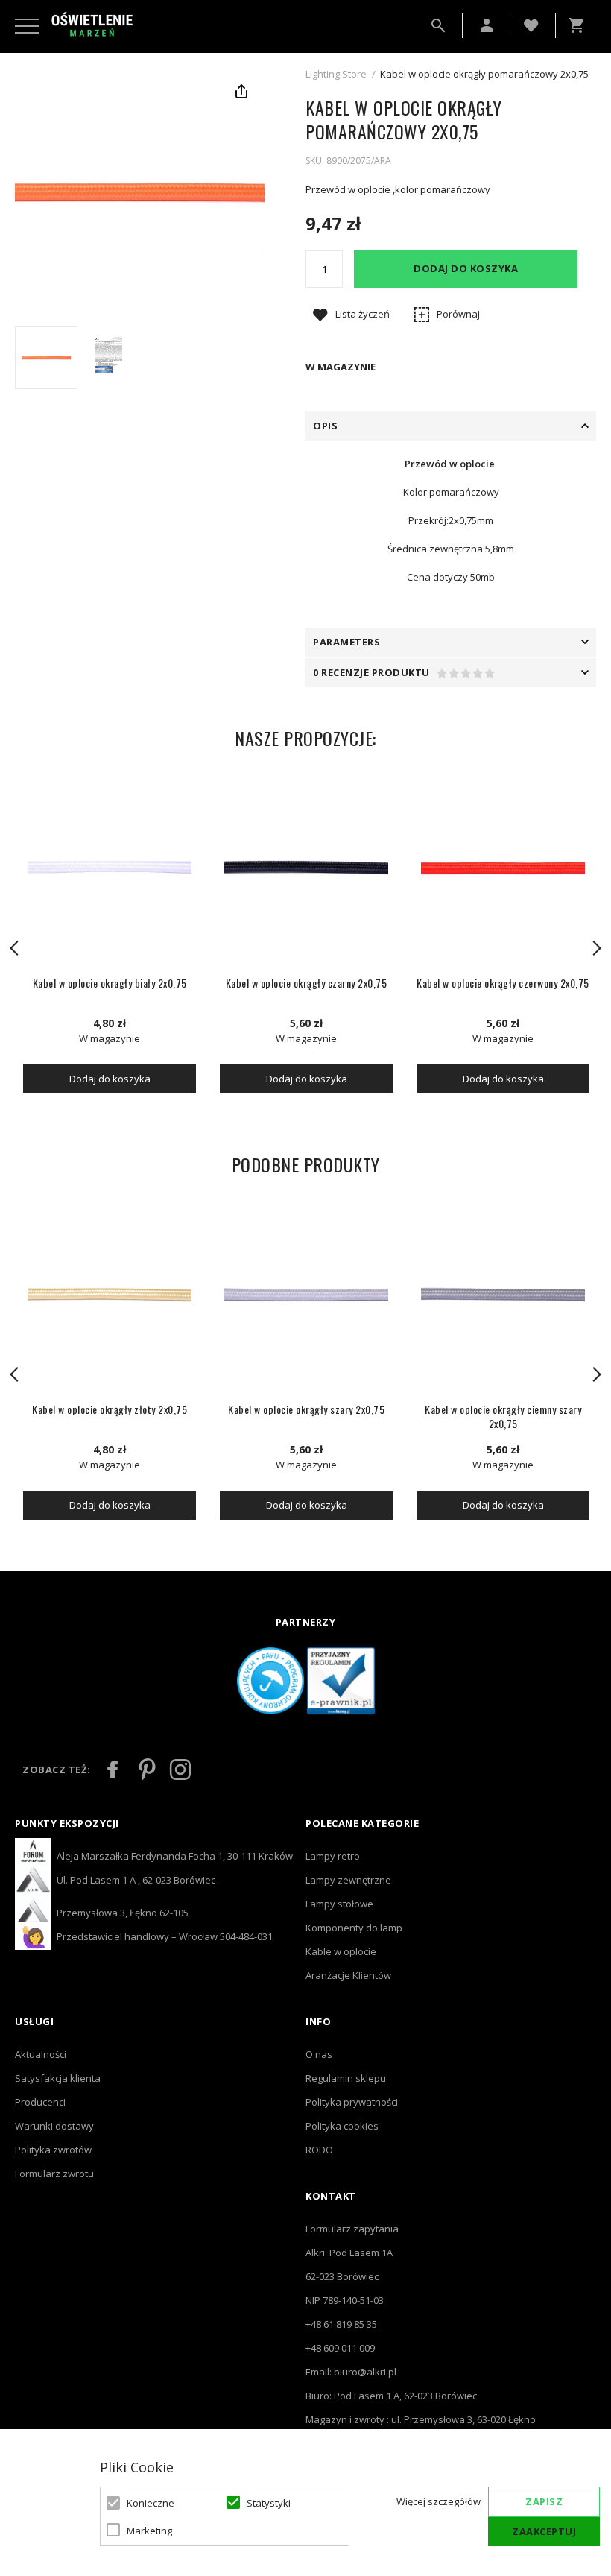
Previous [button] (15, 948)
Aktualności (41, 2054)
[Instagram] (180, 1770)
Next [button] (596, 948)
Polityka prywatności (352, 2102)
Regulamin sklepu (346, 2078)
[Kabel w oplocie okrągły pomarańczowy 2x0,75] (46, 358)
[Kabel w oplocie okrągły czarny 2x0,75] (306, 868)
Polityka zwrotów (53, 2150)
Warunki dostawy (54, 2126)
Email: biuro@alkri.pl (351, 2372)
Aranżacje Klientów (348, 1975)
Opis (325, 426)
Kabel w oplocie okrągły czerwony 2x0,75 (503, 983)
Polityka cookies (342, 2126)
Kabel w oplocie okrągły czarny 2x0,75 (307, 983)
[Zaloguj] (487, 25)
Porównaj (458, 314)
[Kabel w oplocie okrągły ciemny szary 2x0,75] (503, 1295)
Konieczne (151, 2503)
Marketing (149, 2531)
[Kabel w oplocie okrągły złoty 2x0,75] (110, 1295)
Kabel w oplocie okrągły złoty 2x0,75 (110, 1409)
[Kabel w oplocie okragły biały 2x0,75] (110, 868)
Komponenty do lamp (354, 1928)
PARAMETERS (346, 642)
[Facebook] (113, 1770)
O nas (319, 2054)
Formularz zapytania (352, 2229)
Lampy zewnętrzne (348, 1880)
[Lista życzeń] (531, 24)
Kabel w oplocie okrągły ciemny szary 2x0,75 (503, 1416)
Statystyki (269, 2503)
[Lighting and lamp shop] (92, 25)
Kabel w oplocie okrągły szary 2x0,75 (306, 1409)
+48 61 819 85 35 (341, 2324)
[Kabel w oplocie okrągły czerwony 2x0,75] (503, 868)
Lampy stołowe (339, 1904)
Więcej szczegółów (439, 2501)
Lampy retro (333, 1856)
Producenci (40, 2102)
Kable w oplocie (341, 1951)
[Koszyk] (580, 25)
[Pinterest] (147, 1770)
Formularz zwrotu (54, 2173)
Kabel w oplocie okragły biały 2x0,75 (110, 983)
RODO (319, 2150)
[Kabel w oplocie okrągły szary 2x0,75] (306, 1295)
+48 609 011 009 (340, 2348)
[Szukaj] (438, 25)
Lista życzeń (363, 314)
